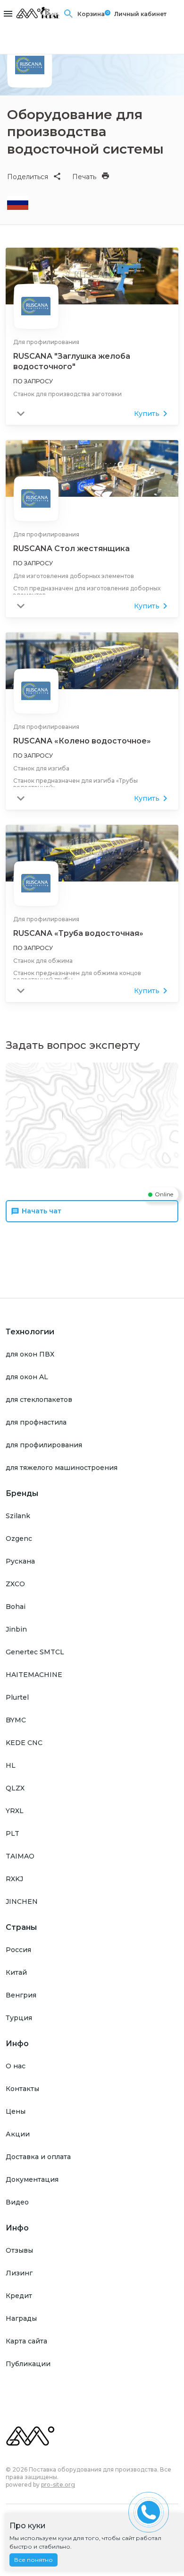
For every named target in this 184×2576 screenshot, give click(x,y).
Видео (17, 2202)
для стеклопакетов (39, 1400)
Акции (18, 2134)
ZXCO (15, 1584)
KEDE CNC (24, 1743)
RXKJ (14, 1879)
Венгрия (21, 1995)
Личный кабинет (140, 14)
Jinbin (16, 1629)
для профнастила (36, 1422)
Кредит (19, 2296)
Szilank (18, 1516)
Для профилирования (46, 342)
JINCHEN (22, 1902)
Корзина (91, 14)
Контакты (22, 2089)
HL (11, 1765)
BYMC (16, 1720)
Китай (16, 1972)
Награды (21, 2318)
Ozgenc (19, 1539)
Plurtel (17, 1697)
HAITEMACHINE (34, 1675)
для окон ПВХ (30, 1354)
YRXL (15, 1811)
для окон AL (27, 1377)
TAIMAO (20, 1856)
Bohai (16, 1607)
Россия (18, 1950)
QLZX (15, 1788)
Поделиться (28, 177)
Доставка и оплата (38, 2157)
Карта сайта (26, 2341)
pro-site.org (58, 2485)
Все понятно (33, 2560)
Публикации (28, 2364)
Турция (19, 2018)
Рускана (20, 1561)
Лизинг (19, 2273)
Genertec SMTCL (35, 1652)
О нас (16, 2066)
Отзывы (19, 2250)
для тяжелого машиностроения (62, 1468)
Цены (16, 2111)
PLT (13, 1833)
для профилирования (44, 1445)
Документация (32, 2179)
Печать (84, 177)
